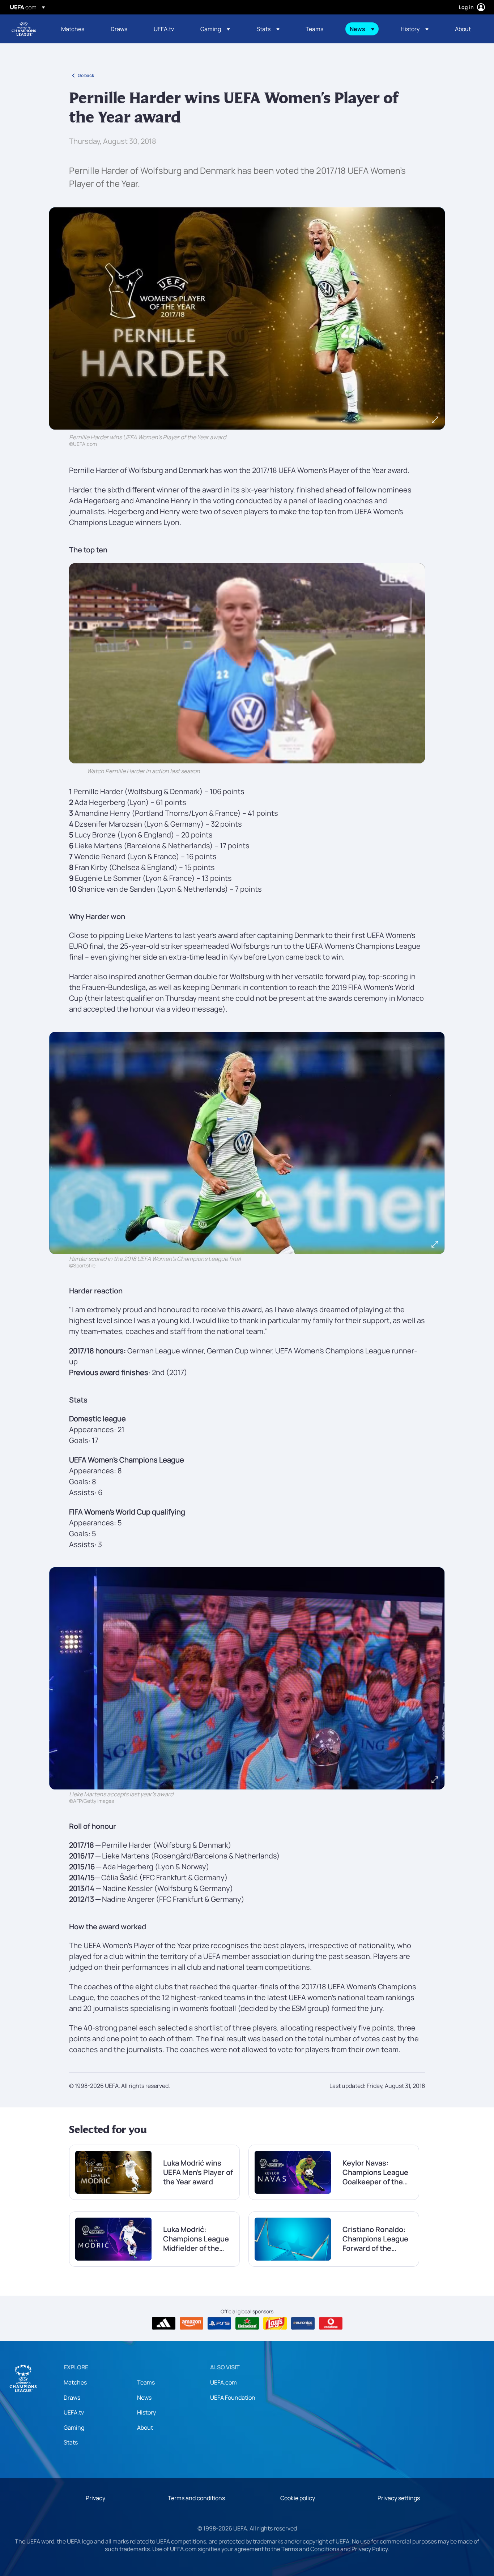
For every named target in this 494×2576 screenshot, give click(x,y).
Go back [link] (86, 75)
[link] (73, 29)
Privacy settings (399, 2498)
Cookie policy (298, 2498)
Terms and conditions (196, 2498)
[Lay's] (275, 2323)
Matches (75, 2382)
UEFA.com (223, 2382)
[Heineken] (247, 2323)
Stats (71, 2442)
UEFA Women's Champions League (24, 29)
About (145, 2428)
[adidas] (164, 2323)
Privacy (95, 2498)
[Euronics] (303, 2323)
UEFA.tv (74, 2412)
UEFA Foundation (233, 2398)
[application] (247, 663)
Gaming (74, 2428)
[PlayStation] (219, 2323)
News (144, 2398)
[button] (215, 29)
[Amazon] (191, 2323)
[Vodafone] (331, 2323)
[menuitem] (77, 29)
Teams (146, 2382)
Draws (72, 2398)
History (146, 2412)
